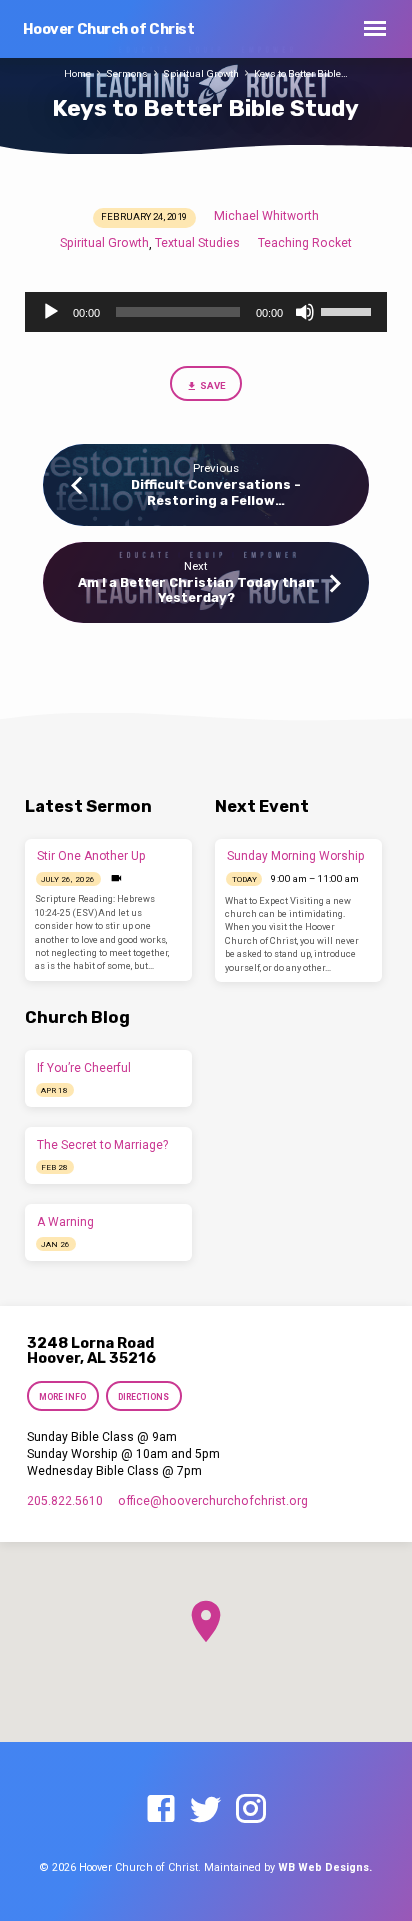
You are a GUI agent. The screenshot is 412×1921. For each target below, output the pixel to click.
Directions (143, 1397)
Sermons (127, 73)
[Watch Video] (116, 878)
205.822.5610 (65, 1501)
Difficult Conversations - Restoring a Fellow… (216, 492)
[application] (206, 312)
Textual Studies (197, 243)
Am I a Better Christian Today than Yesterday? (196, 590)
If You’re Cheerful (84, 1068)
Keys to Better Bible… (301, 73)
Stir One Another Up (91, 856)
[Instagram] (251, 1810)
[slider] (349, 310)
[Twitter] (206, 1810)
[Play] (51, 312)
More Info (62, 1397)
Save (212, 385)
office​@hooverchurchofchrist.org (213, 1501)
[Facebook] (161, 1810)
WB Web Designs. (325, 1867)
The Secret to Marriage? (102, 1145)
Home (77, 73)
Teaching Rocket (305, 243)
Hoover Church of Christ (109, 29)
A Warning (65, 1222)
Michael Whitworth (266, 216)
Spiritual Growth (201, 73)
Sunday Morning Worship (296, 856)
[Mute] (305, 312)
